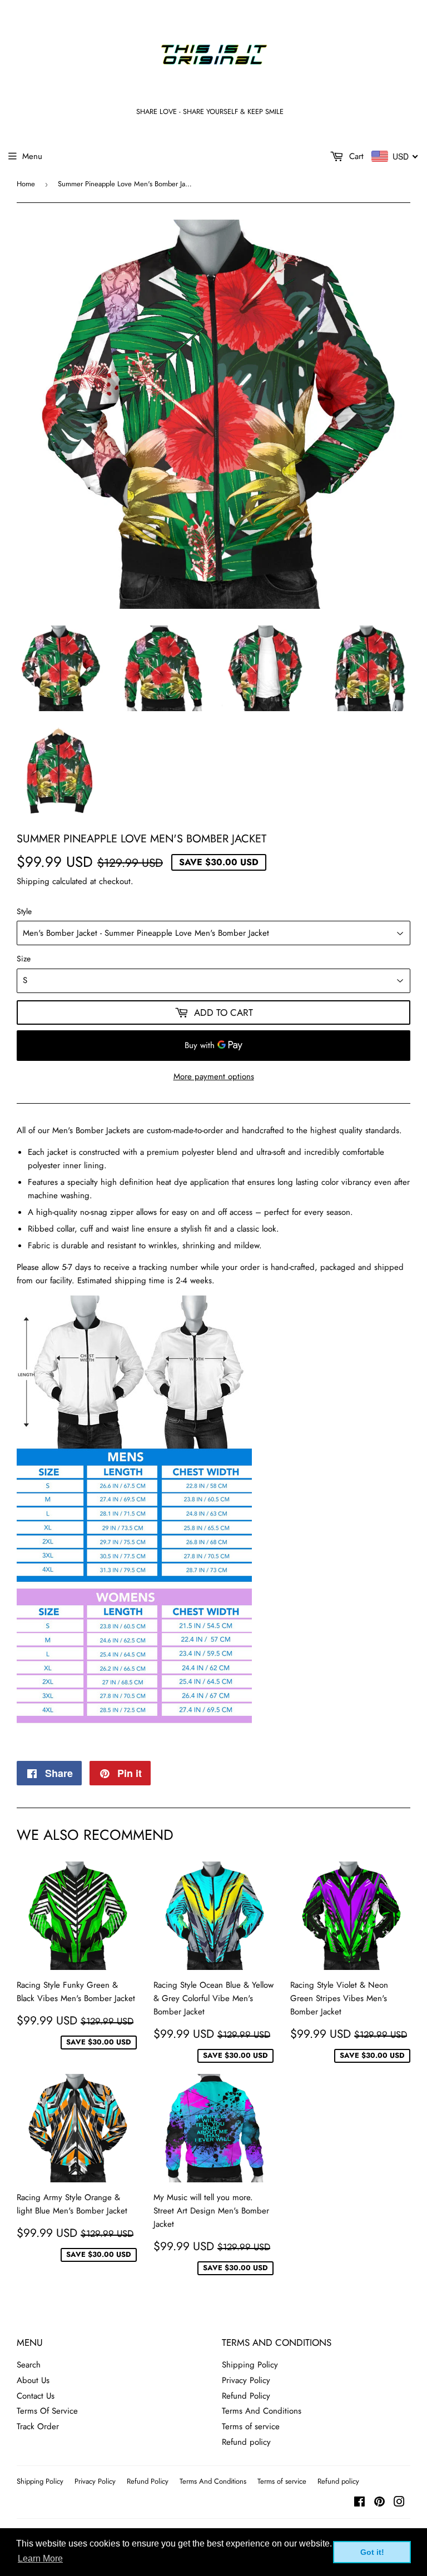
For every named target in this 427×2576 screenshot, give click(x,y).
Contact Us (36, 2396)
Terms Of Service (47, 2411)
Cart (355, 156)
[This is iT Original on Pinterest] (379, 2503)
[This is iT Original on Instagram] (399, 2503)
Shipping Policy (250, 2365)
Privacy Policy (246, 2380)
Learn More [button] (40, 2558)
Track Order (38, 2426)
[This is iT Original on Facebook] (359, 2503)
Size (24, 959)
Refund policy (246, 2442)
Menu (32, 156)
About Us (33, 2380)
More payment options (214, 1076)
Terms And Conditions (262, 2411)
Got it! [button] (372, 2552)
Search (29, 2365)
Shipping (33, 881)
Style (24, 911)
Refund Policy (246, 2396)
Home (26, 184)
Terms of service (251, 2426)
